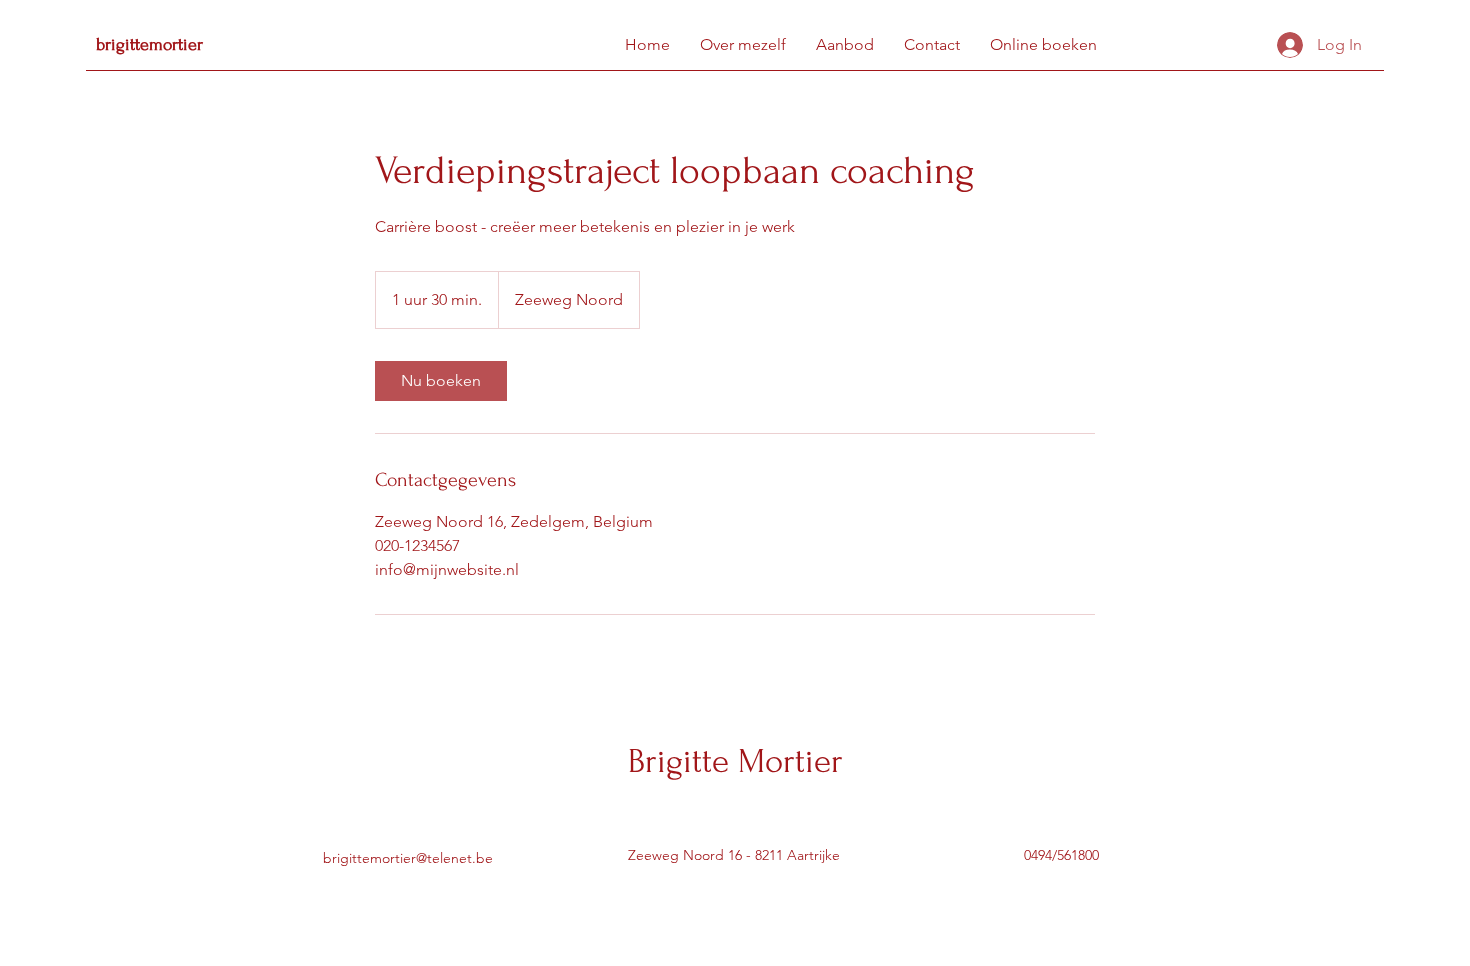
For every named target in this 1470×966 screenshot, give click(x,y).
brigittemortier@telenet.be (408, 858)
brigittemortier (149, 44)
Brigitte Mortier (735, 761)
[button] (845, 45)
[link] (441, 381)
